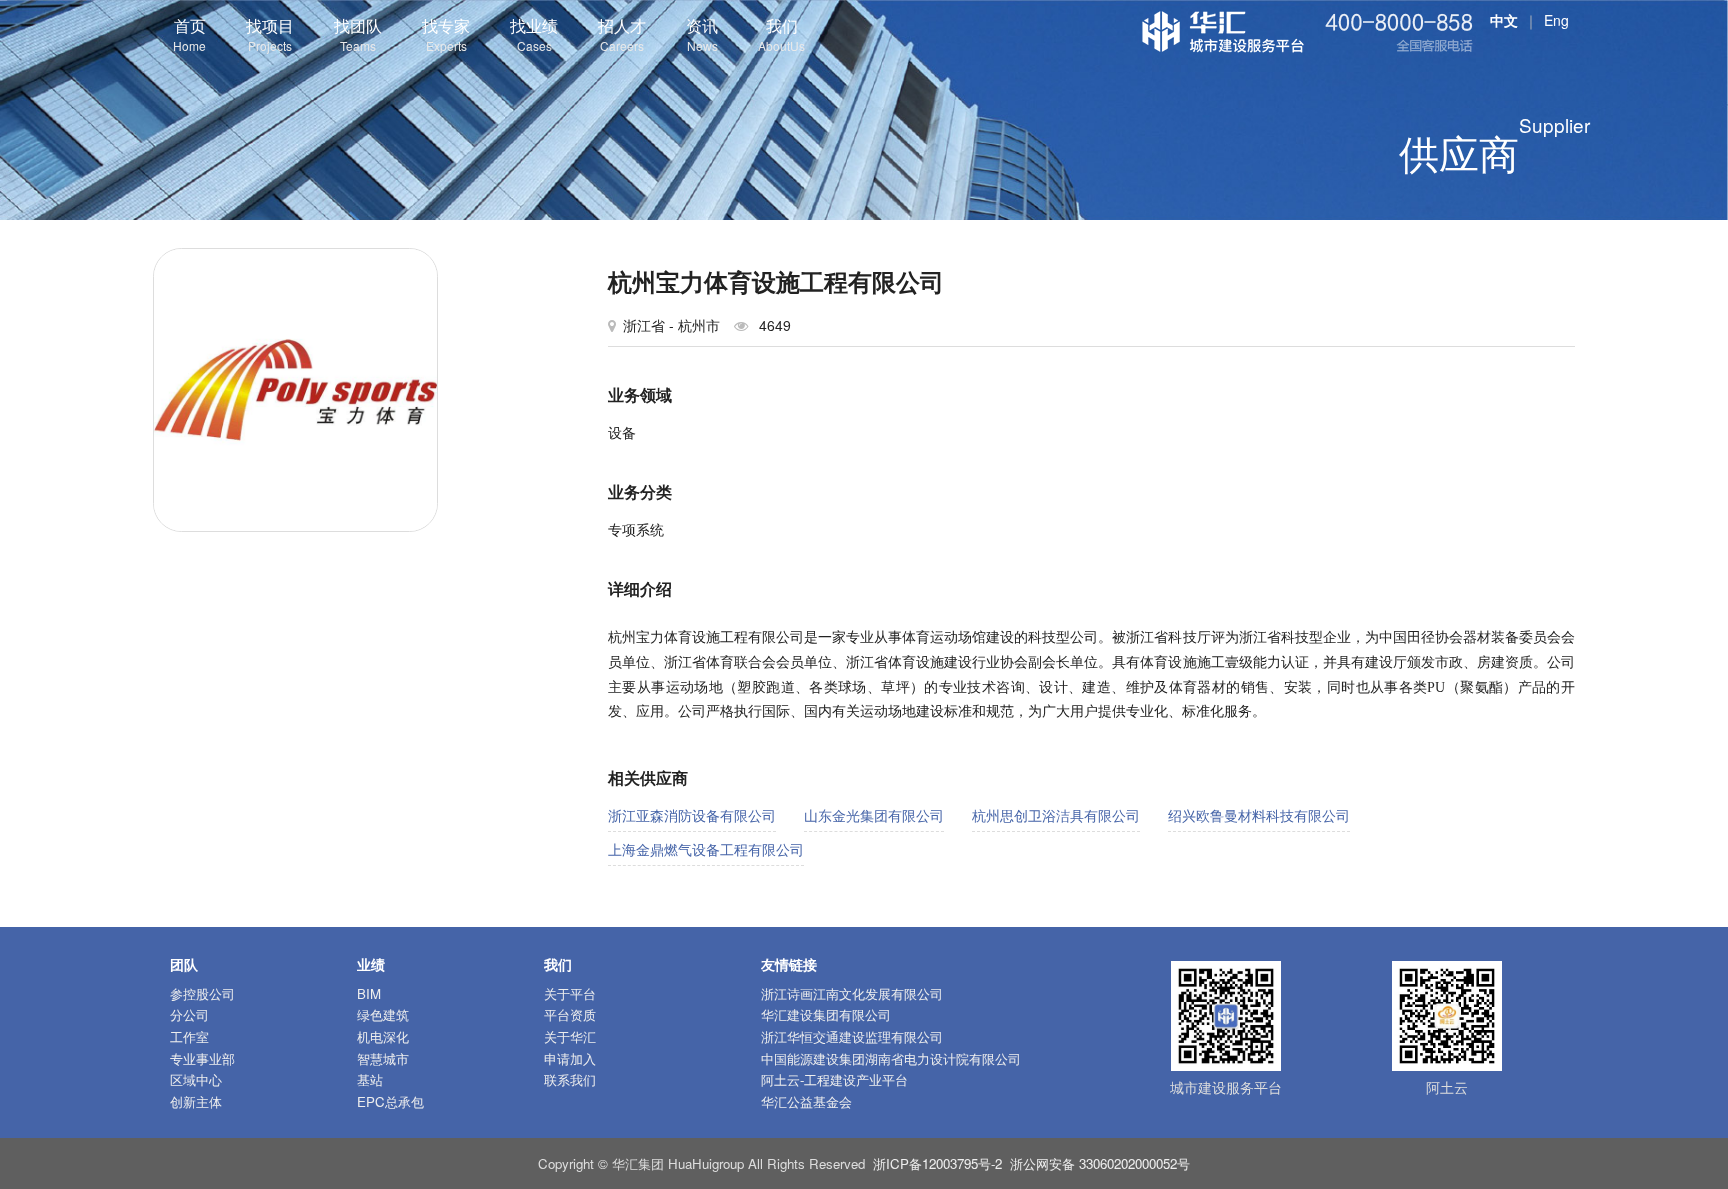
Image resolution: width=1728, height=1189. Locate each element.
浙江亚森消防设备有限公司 (692, 815)
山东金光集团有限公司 (874, 815)
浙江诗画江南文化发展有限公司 (852, 993)
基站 (370, 1079)
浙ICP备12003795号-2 (937, 1163)
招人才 (622, 34)
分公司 (189, 1014)
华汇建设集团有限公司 (826, 1014)
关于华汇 (570, 1036)
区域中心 (196, 1079)
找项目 (270, 34)
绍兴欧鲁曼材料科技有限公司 (1259, 815)
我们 (781, 34)
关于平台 (570, 993)
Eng (1556, 20)
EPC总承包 (390, 1101)
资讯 (702, 34)
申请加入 (570, 1058)
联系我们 (570, 1079)
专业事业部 (202, 1058)
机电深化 (383, 1036)
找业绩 (534, 34)
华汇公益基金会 (806, 1101)
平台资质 (570, 1014)
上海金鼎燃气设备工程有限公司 (706, 849)
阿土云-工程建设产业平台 (834, 1079)
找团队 (358, 34)
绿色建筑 (383, 1014)
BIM (369, 993)
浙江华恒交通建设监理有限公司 (852, 1036)
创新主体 (196, 1101)
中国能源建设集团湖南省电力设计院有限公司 (891, 1058)
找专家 (446, 34)
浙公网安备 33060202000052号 (1100, 1163)
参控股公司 (202, 993)
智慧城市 (383, 1058)
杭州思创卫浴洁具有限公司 (1056, 815)
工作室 (189, 1036)
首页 (189, 34)
